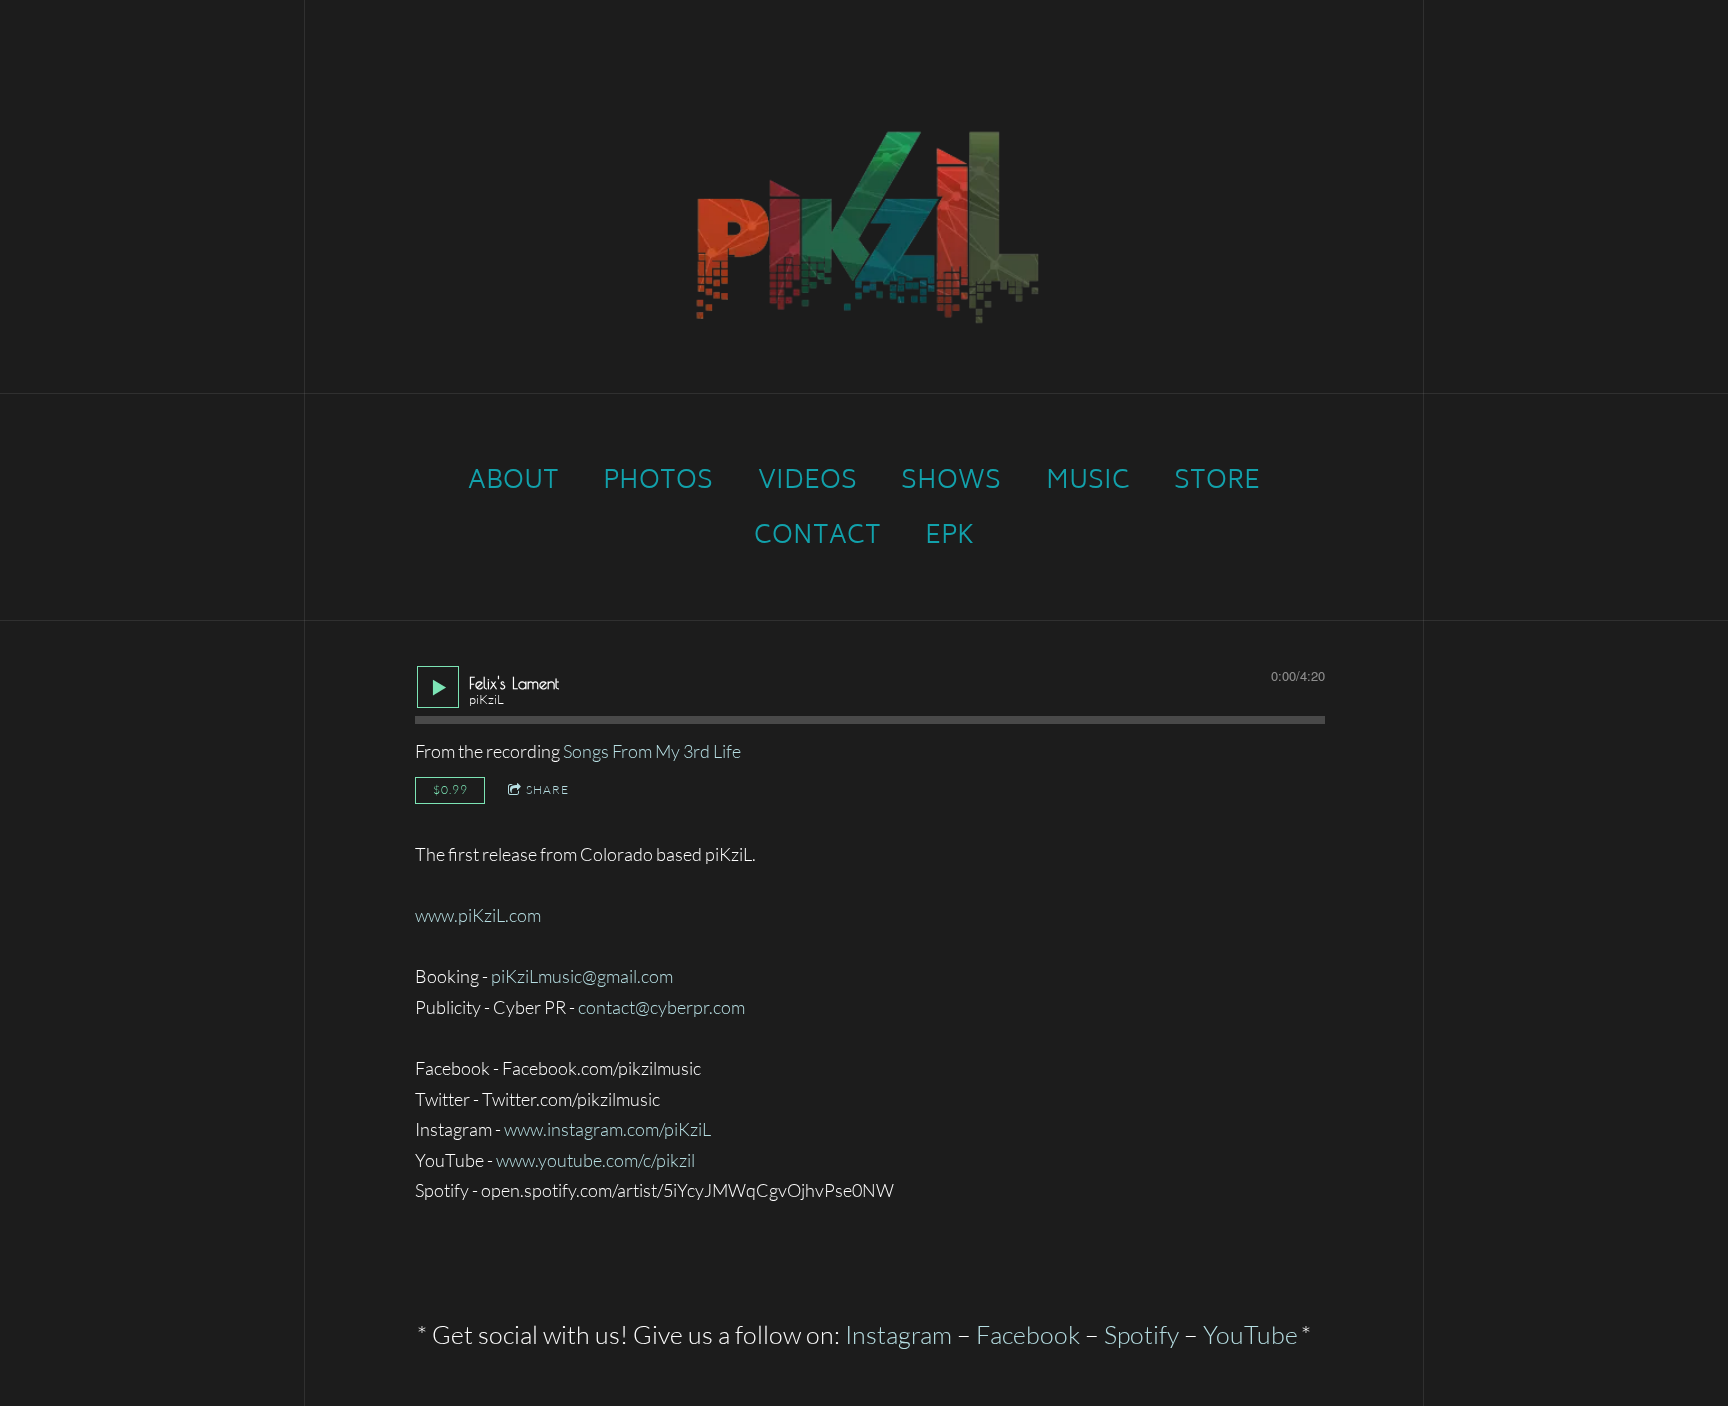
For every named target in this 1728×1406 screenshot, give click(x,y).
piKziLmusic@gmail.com (582, 976)
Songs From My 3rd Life (652, 751)
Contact (817, 537)
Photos (658, 482)
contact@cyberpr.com (661, 1007)
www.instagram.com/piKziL (607, 1129)
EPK (949, 537)
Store (1217, 482)
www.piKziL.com (478, 915)
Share (547, 789)
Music (1088, 482)
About (513, 482)
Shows (951, 482)
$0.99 (450, 789)
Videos (807, 482)
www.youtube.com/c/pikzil (595, 1160)
